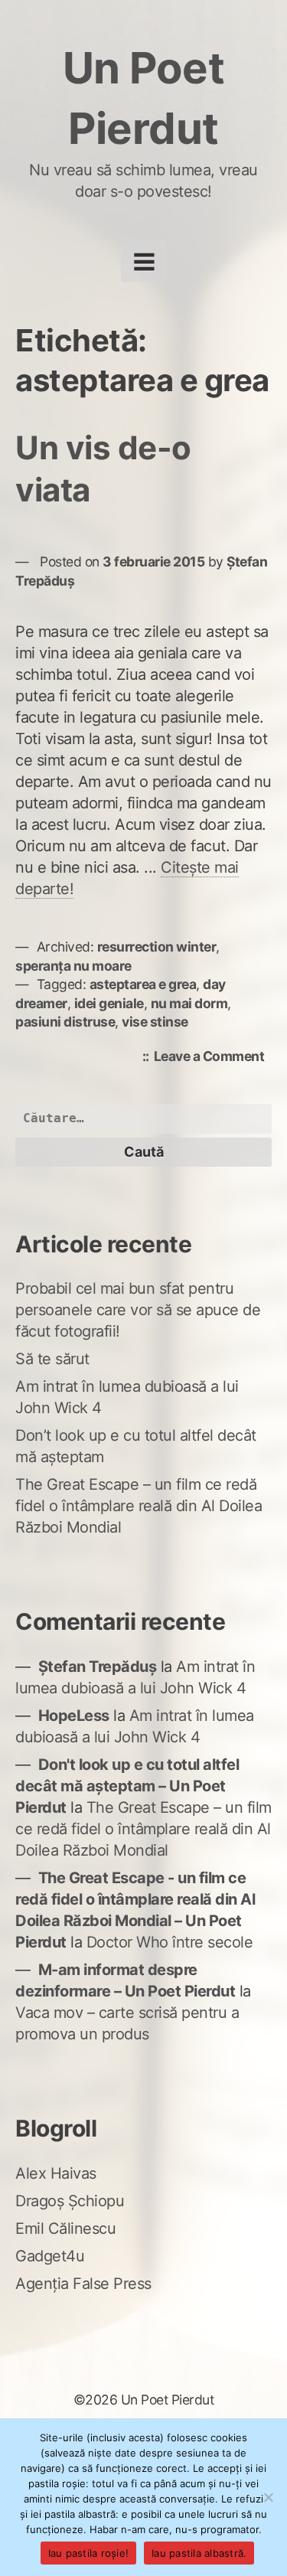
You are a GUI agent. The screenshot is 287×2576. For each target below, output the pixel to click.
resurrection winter (157, 947)
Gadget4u (50, 2256)
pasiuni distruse (65, 1022)
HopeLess (74, 1716)
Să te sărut (52, 1359)
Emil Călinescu (65, 2228)
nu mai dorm (189, 1003)
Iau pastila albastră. (199, 2553)
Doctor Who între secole (170, 1942)
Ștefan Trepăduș (98, 1667)
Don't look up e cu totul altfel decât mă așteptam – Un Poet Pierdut (127, 1786)
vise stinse (155, 1022)
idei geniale (109, 1003)
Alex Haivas (56, 2173)
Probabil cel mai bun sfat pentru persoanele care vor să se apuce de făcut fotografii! (138, 1310)
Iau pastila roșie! (89, 2553)
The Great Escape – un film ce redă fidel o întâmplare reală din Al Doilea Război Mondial (139, 1506)
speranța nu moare (73, 966)
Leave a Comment (213, 1058)
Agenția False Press (83, 2284)
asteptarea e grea (143, 984)
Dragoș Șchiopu (70, 2201)
